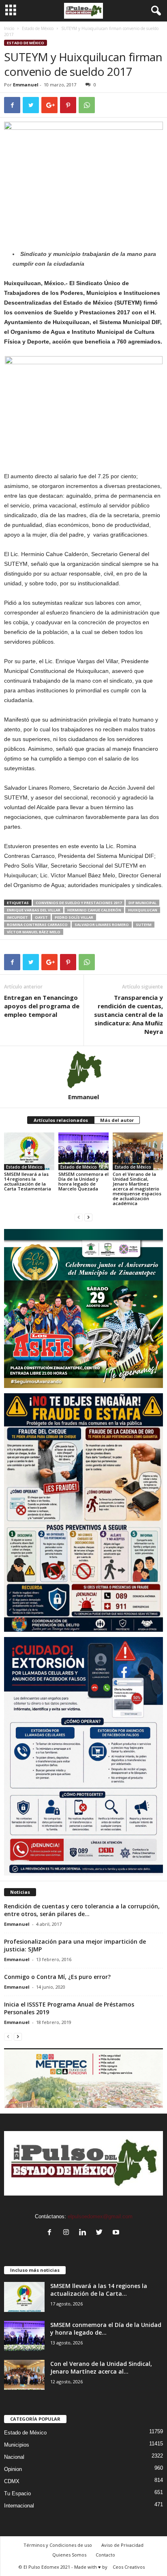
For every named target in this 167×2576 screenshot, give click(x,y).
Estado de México (38, 28)
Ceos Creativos (129, 2567)
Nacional (14, 2457)
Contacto (105, 2555)
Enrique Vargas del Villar (34, 910)
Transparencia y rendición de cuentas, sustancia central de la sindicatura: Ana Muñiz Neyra (128, 1014)
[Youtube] (117, 2233)
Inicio (9, 28)
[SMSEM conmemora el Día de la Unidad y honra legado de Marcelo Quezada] (83, 1151)
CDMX (12, 2481)
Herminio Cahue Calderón (94, 910)
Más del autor (117, 1120)
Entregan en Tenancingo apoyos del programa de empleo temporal (42, 1006)
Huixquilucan (143, 910)
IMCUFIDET (17, 917)
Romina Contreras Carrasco (37, 925)
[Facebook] (51, 2233)
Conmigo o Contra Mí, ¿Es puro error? (57, 1977)
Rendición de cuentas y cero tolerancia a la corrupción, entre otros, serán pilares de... (82, 1910)
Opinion (13, 2469)
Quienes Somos (69, 2555)
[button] (154, 11)
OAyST (41, 917)
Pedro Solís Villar (74, 917)
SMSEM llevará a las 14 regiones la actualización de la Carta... (99, 2290)
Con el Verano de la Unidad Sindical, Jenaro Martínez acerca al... (101, 2368)
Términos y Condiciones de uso (58, 2545)
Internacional (19, 2506)
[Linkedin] (85, 2233)
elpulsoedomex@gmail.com (100, 2216)
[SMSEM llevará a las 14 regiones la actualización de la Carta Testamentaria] (29, 1151)
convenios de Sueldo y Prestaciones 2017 (79, 903)
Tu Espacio (17, 2493)
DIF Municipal (142, 903)
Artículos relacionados (61, 1120)
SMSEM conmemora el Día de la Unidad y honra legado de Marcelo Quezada (83, 1181)
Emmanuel (26, 85)
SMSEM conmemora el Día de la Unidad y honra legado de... (106, 2329)
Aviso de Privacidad (122, 2545)
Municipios (17, 2445)
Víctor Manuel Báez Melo (34, 932)
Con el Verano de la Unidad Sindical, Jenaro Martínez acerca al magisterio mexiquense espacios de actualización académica (137, 1189)
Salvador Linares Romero (102, 925)
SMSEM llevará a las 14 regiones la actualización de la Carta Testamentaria (28, 1181)
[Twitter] (101, 2233)
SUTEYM (144, 925)
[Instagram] (68, 2233)
